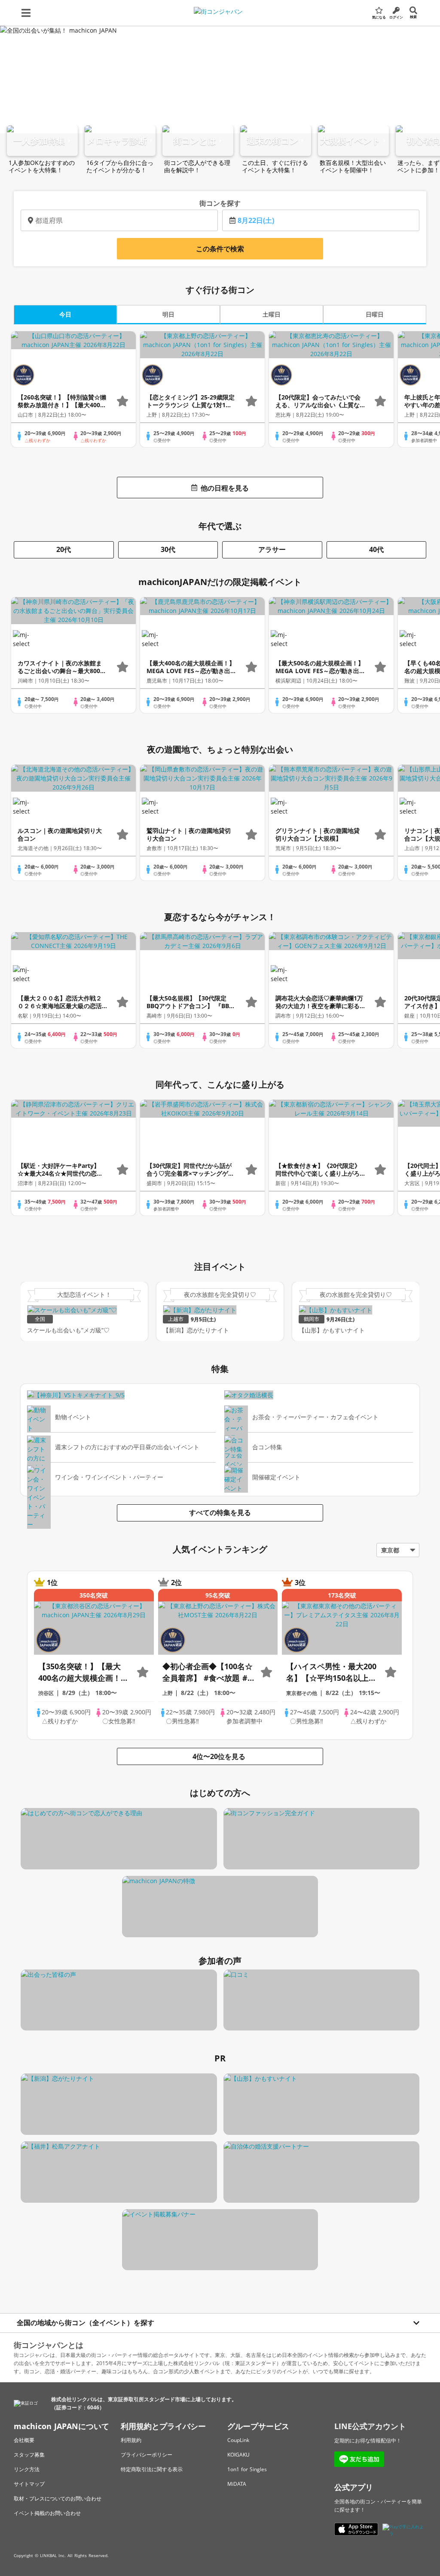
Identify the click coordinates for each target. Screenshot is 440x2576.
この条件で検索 (220, 249)
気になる (379, 17)
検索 (413, 17)
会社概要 (24, 2440)
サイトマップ (29, 2484)
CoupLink (238, 2440)
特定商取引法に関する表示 (152, 2469)
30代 (168, 549)
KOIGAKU (238, 2455)
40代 (376, 549)
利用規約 (131, 2440)
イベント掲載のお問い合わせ (47, 2513)
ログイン (396, 17)
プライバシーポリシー (147, 2455)
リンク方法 (27, 2469)
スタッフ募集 (29, 2455)
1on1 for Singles (247, 2469)
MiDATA (237, 2484)
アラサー (272, 549)
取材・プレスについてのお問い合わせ (58, 2498)
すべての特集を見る (220, 1512)
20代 (64, 549)
